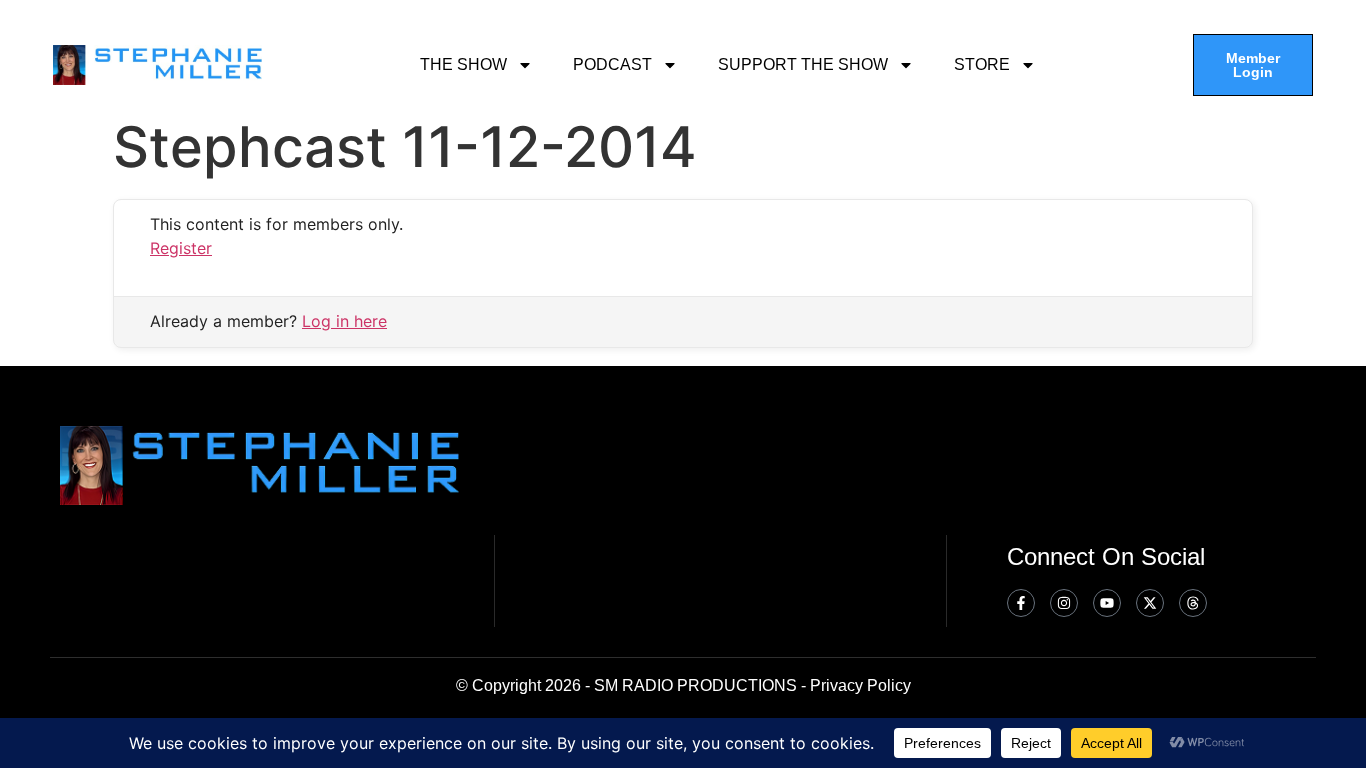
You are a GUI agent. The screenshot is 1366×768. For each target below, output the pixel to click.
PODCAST (612, 64)
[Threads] (1193, 603)
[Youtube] (1107, 603)
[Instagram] (1064, 603)
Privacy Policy (860, 685)
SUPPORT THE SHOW (803, 64)
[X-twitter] (1150, 603)
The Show (463, 64)
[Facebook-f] (1021, 603)
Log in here (344, 321)
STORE (982, 64)
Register (181, 248)
